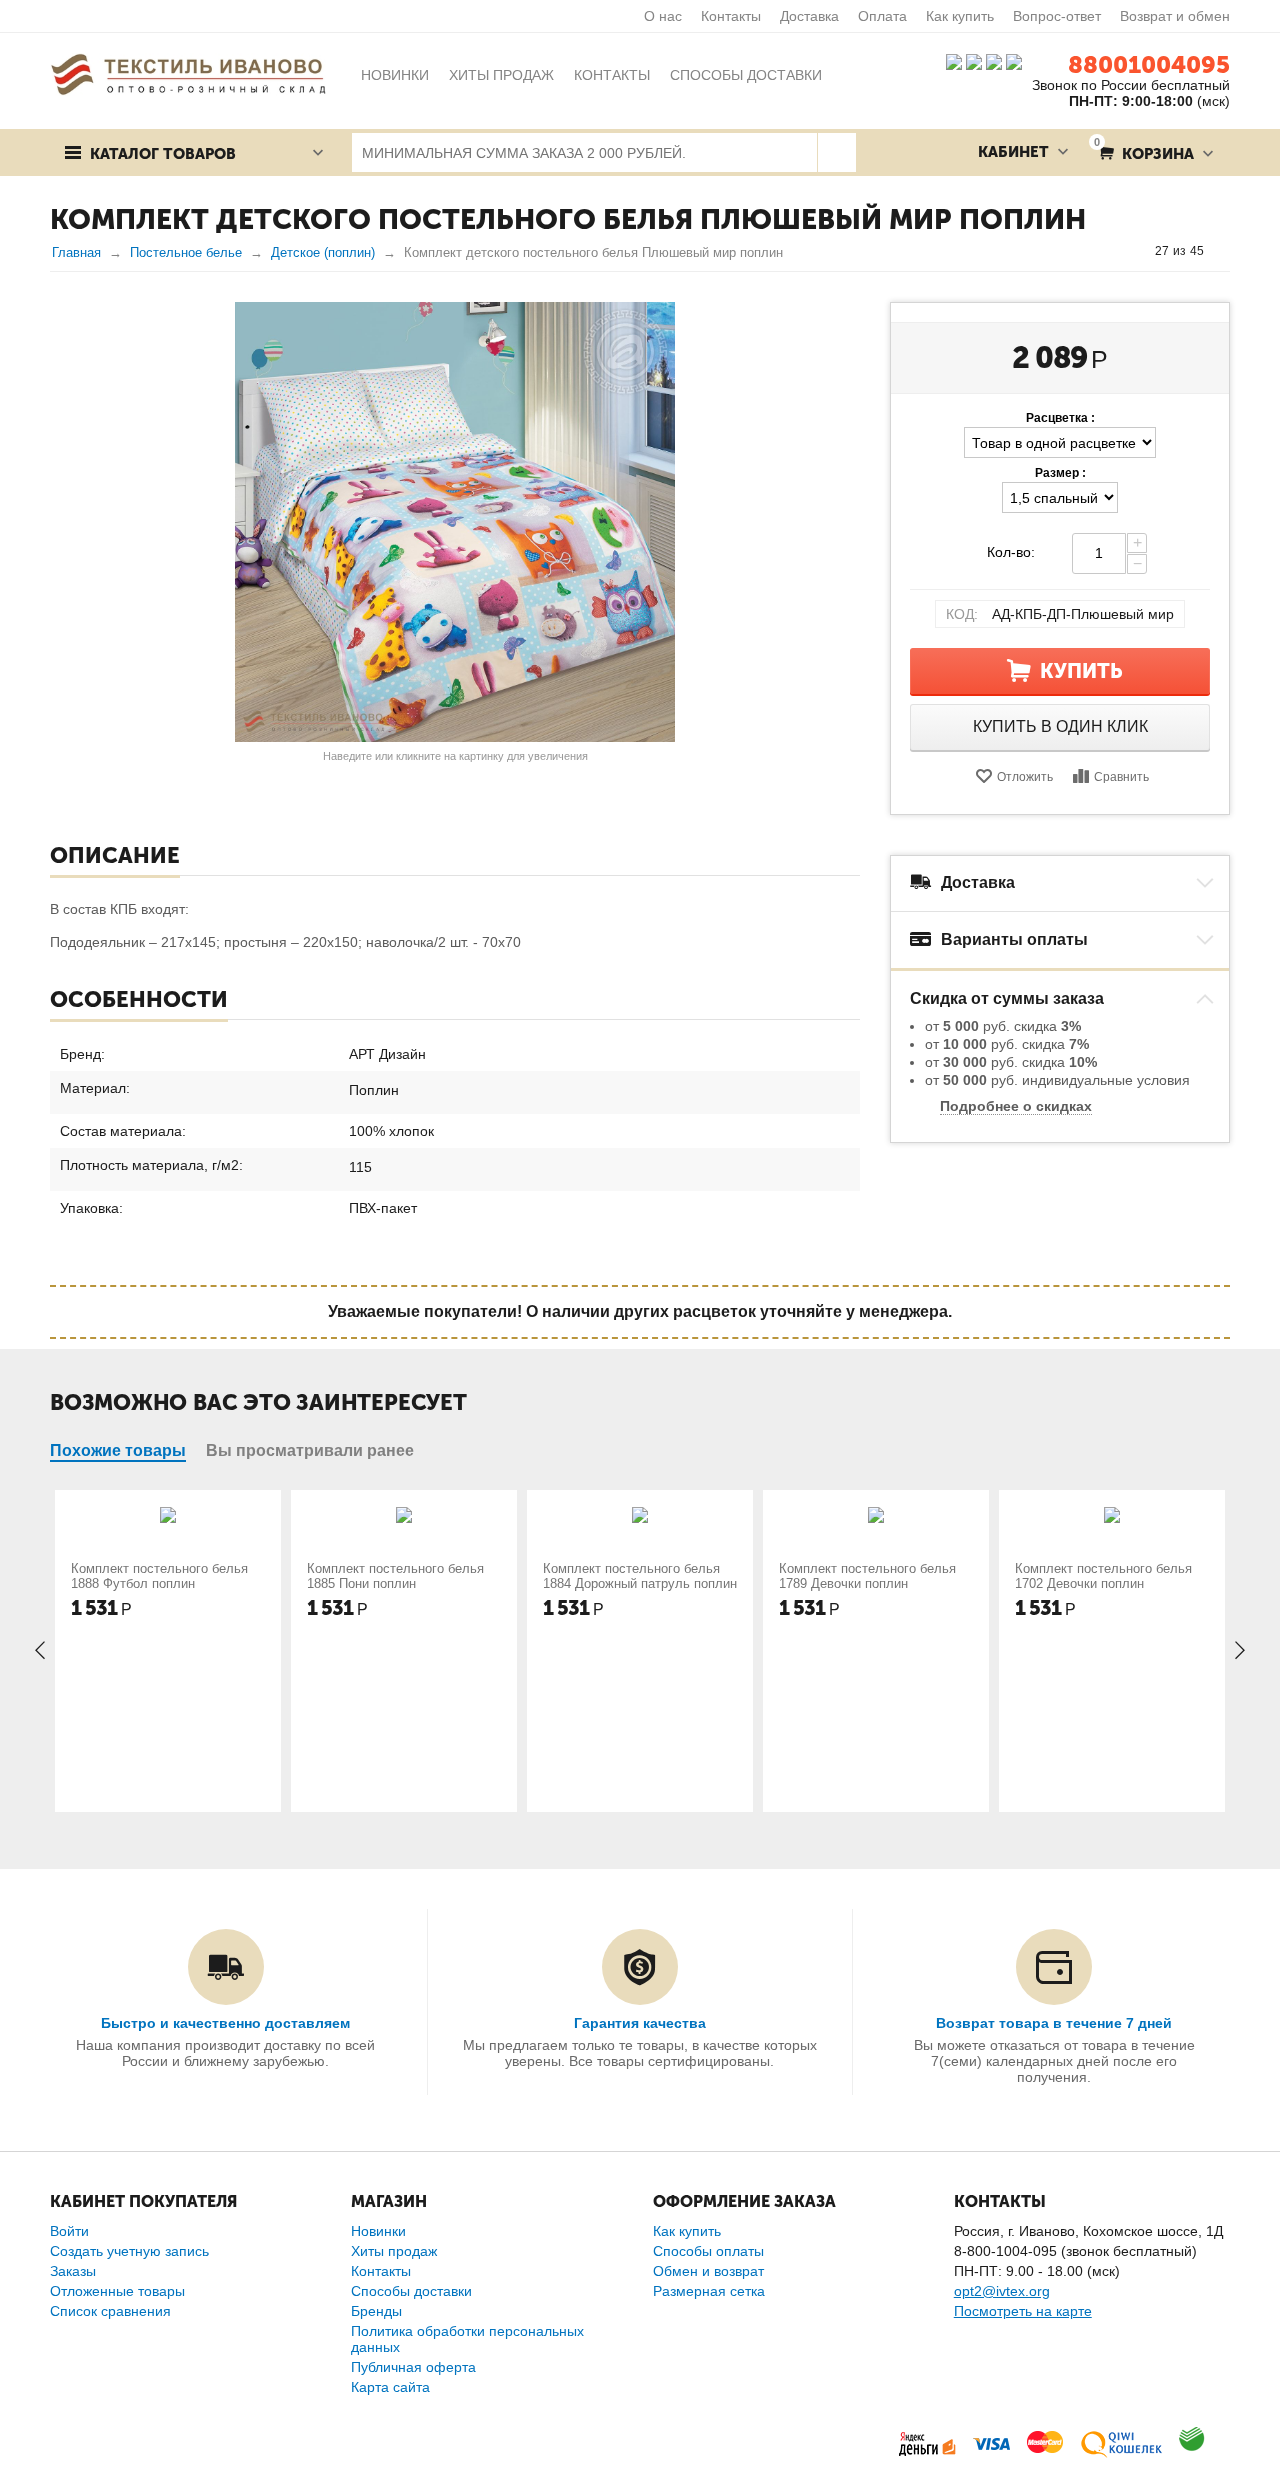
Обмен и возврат (708, 2271)
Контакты (731, 16)
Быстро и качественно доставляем (225, 2023)
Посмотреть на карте (1023, 2311)
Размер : (1060, 473)
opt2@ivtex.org (1002, 2291)
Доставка (809, 16)
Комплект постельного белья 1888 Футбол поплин (159, 1576)
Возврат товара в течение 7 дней (1054, 2023)
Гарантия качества (640, 2023)
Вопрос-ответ (1057, 16)
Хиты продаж (394, 2251)
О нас (663, 16)
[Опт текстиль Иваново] (188, 73)
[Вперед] (1223, 251)
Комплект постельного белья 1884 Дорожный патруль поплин (640, 1576)
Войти (69, 2231)
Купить (1081, 671)
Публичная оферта (413, 2367)
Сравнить (1121, 777)
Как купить (960, 16)
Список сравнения (110, 2311)
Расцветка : (1060, 418)
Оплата (882, 16)
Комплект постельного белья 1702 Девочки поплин (1103, 1576)
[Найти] (836, 152)
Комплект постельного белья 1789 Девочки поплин (867, 1576)
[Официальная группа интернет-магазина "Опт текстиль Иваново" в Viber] (992, 61)
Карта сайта (390, 2387)
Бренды (376, 2311)
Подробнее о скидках (1016, 1106)
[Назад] (1136, 251)
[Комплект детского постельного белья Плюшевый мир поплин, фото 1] (455, 522)
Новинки (378, 2231)
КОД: (962, 614)
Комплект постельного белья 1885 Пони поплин (395, 1576)
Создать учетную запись (129, 2251)
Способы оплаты (708, 2251)
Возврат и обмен (1175, 16)
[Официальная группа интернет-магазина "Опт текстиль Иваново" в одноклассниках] (974, 61)
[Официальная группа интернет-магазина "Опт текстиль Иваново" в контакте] (954, 61)
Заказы (73, 2271)
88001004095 (1149, 64)
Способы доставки (411, 2291)
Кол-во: (1011, 552)
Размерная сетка (709, 2291)
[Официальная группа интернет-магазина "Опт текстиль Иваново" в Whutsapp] (1019, 61)
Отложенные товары (117, 2291)
